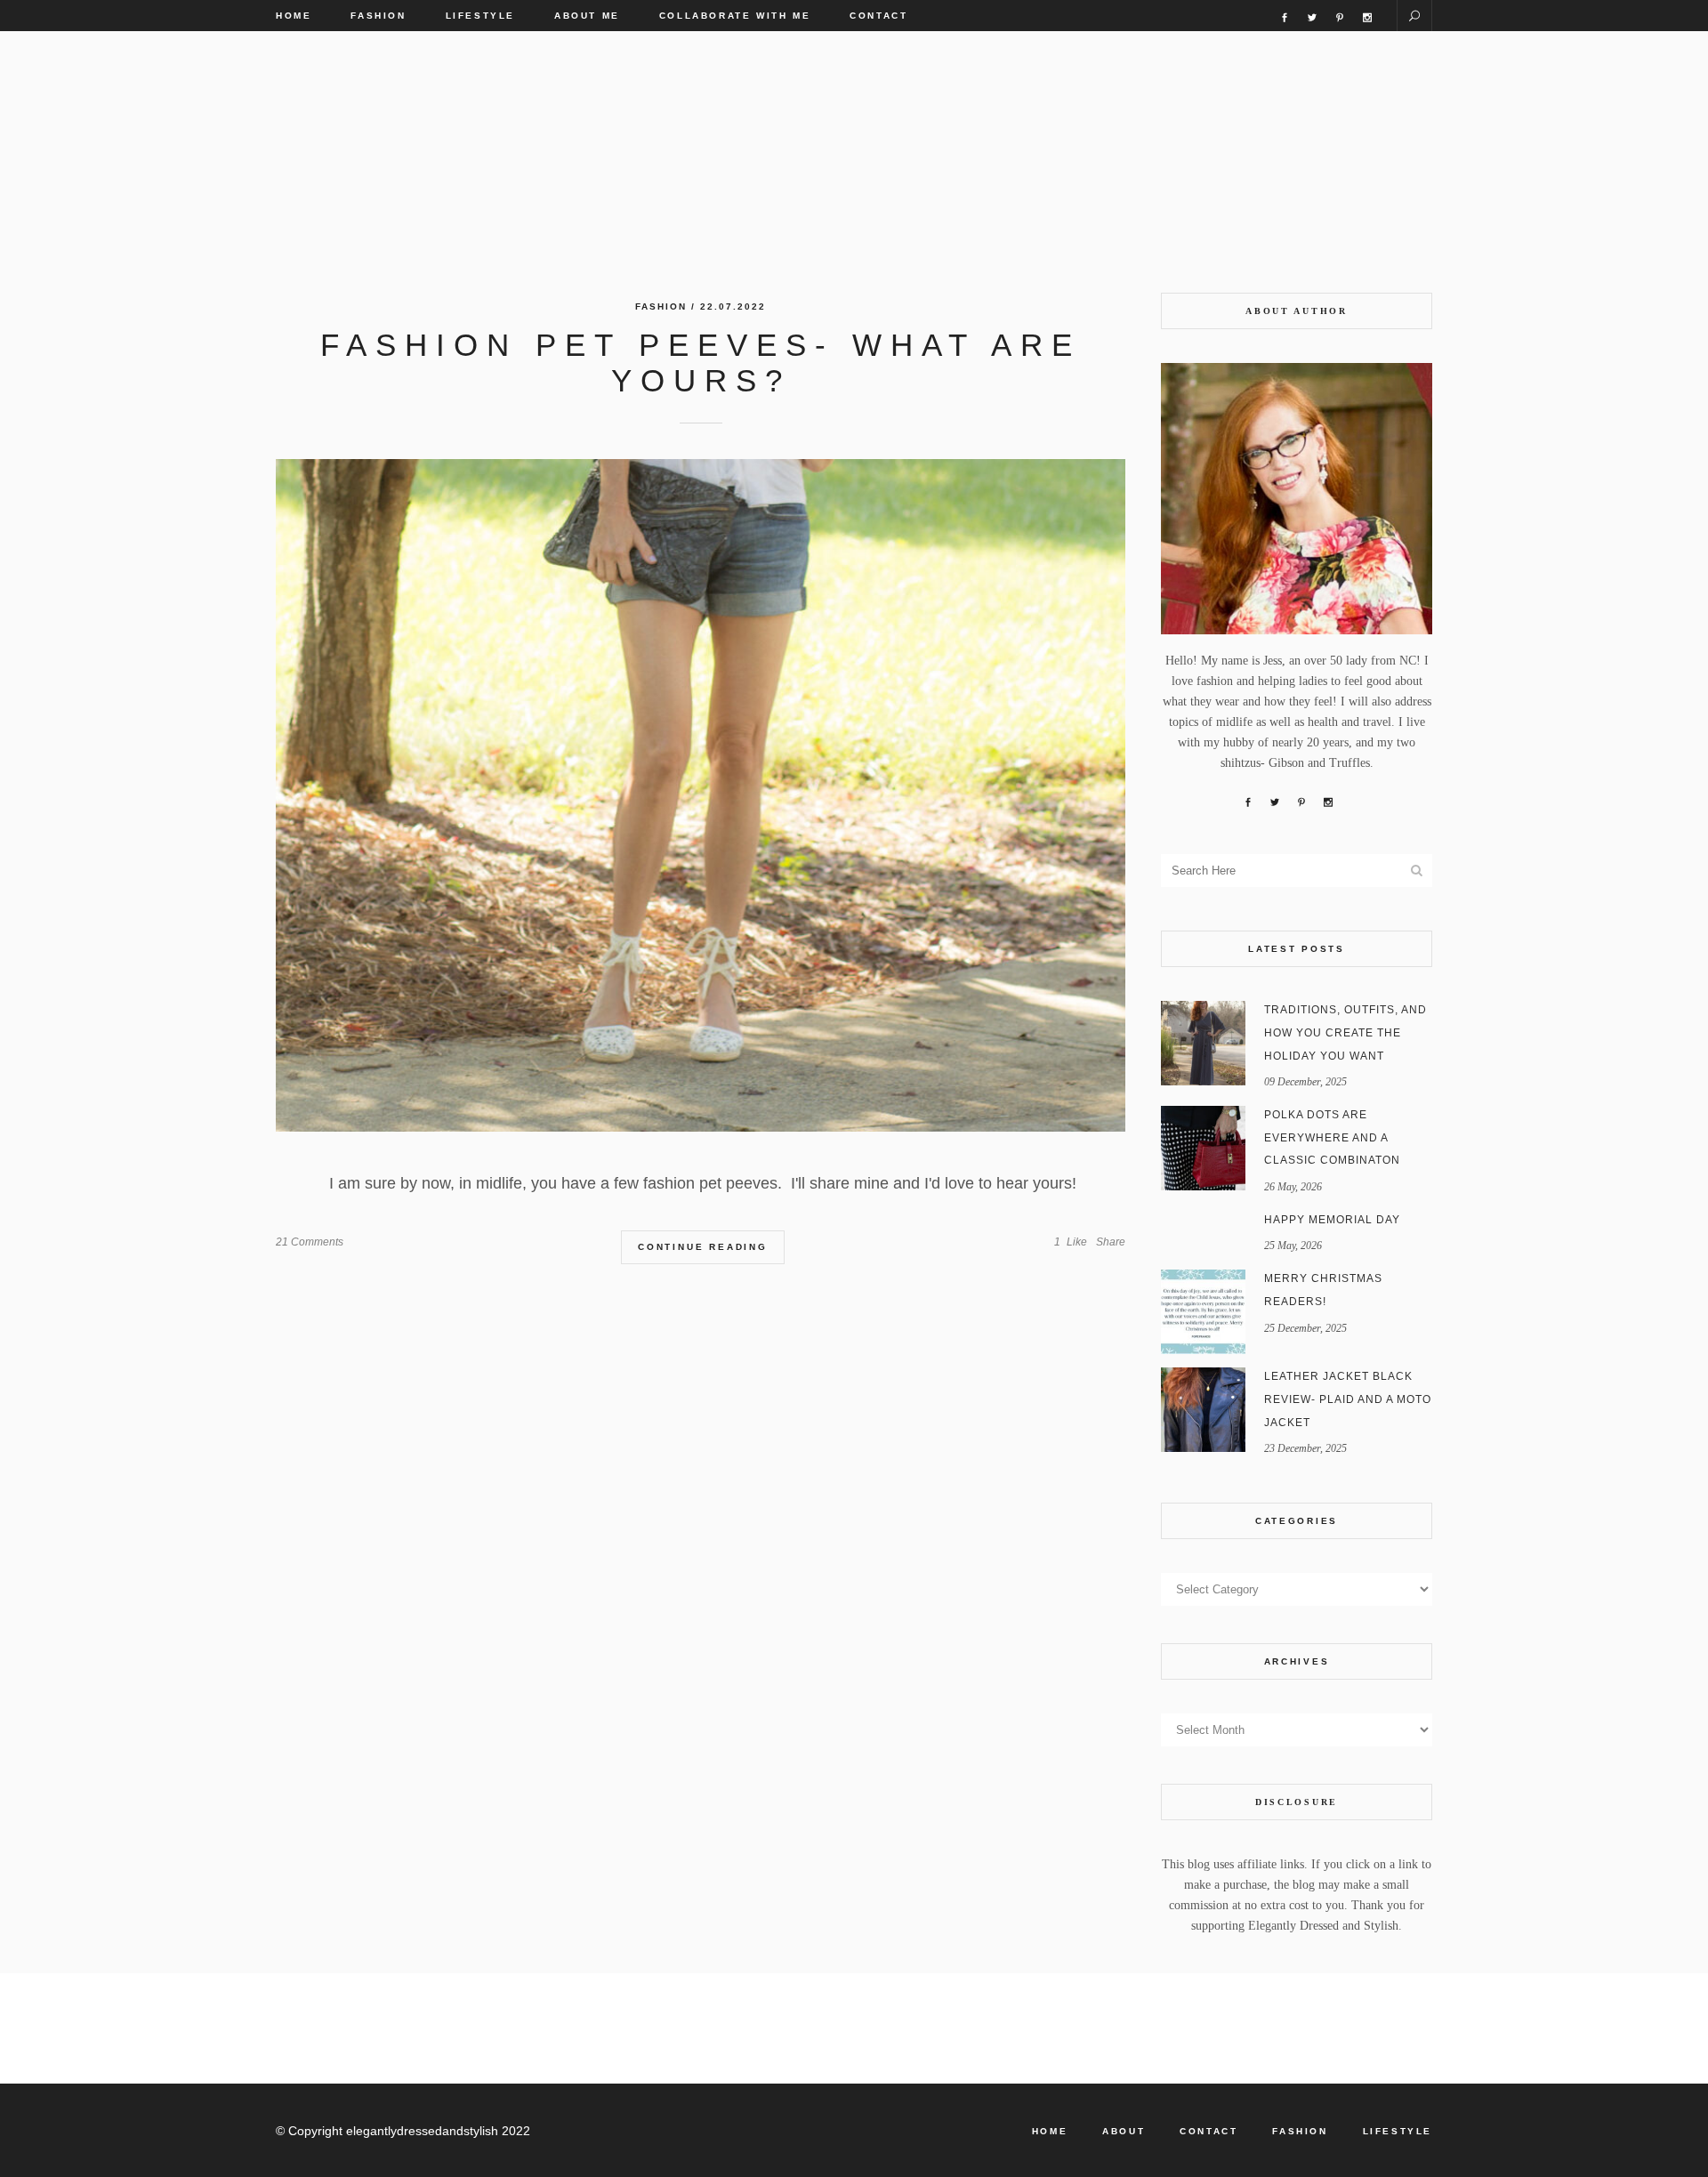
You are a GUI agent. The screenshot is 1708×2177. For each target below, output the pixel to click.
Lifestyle (1398, 2131)
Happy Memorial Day (1332, 1220)
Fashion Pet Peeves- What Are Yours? (701, 363)
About (1124, 2131)
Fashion (661, 306)
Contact (1208, 2131)
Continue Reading (703, 1247)
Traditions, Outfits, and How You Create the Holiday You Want (1345, 1032)
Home (1050, 2131)
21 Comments (310, 1242)
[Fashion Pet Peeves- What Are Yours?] (701, 795)
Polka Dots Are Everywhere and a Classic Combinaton (1332, 1137)
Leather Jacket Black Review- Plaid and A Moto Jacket (1348, 1399)
